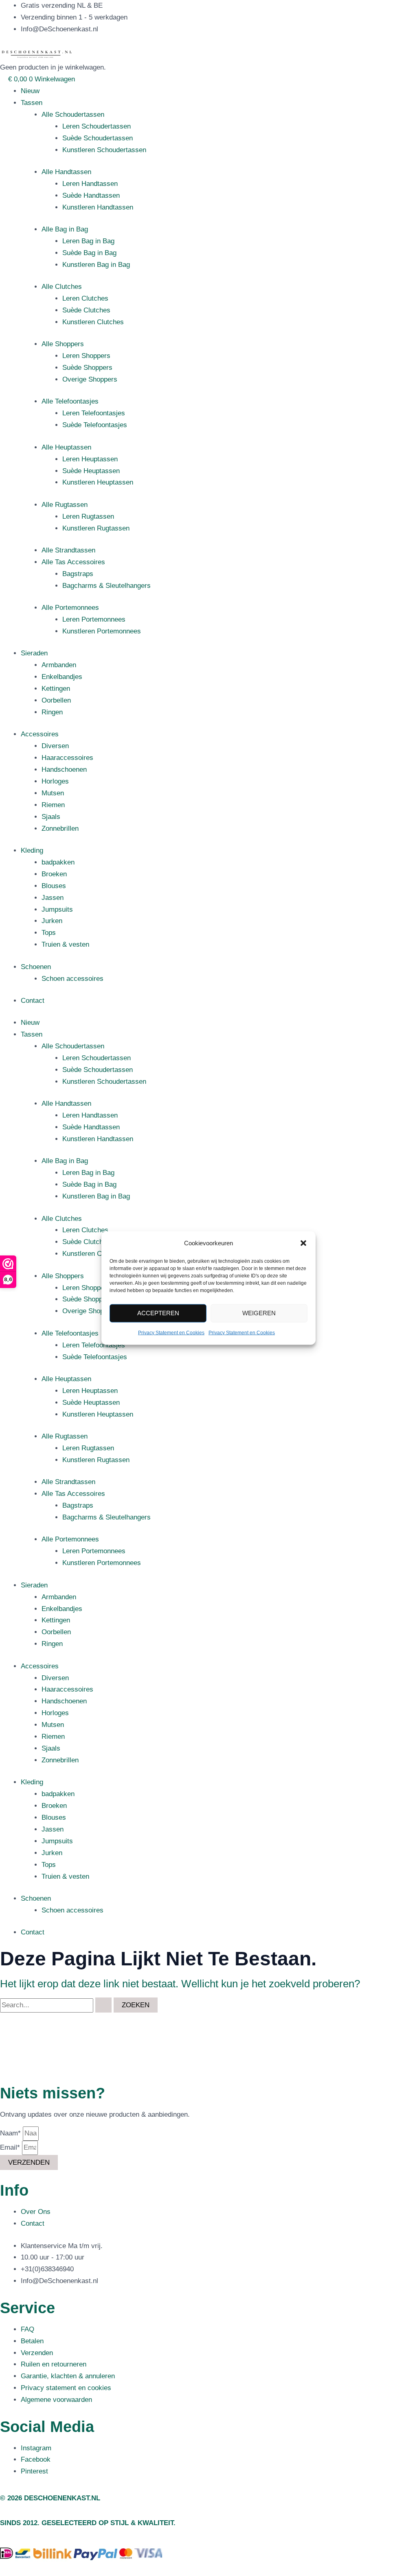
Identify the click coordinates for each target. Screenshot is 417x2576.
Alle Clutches (62, 287)
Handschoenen (64, 770)
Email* (11, 2147)
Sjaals (51, 817)
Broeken (54, 874)
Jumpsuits (57, 909)
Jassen (53, 898)
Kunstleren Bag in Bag (96, 265)
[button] (303, 1243)
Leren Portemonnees (94, 619)
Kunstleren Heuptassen (98, 482)
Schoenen (36, 967)
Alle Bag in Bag (65, 229)
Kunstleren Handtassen (98, 207)
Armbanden (59, 665)
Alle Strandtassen (68, 550)
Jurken (52, 921)
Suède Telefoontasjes (95, 425)
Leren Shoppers (86, 356)
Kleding (32, 850)
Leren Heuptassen (90, 459)
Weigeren (259, 1313)
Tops (49, 933)
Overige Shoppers (90, 379)
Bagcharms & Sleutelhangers (106, 586)
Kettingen (56, 689)
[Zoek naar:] (57, 2005)
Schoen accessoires (72, 979)
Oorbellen (56, 700)
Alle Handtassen (66, 172)
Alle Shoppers (63, 344)
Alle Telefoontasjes (70, 401)
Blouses (54, 886)
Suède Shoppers (87, 368)
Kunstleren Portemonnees (102, 631)
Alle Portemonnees (70, 608)
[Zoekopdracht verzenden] (103, 2005)
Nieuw (30, 91)
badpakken (58, 862)
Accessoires (40, 734)
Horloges (55, 781)
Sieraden (34, 653)
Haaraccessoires (67, 758)
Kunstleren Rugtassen (96, 528)
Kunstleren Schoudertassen (104, 150)
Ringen (52, 712)
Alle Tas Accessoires (73, 562)
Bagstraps (78, 574)
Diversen (55, 746)
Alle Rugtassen (65, 505)
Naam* (11, 2133)
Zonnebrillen (60, 828)
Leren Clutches (85, 298)
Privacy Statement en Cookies (171, 1333)
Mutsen (53, 793)
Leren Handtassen (90, 184)
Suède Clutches (86, 310)
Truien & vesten (65, 944)
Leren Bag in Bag (88, 241)
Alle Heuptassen (66, 447)
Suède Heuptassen (91, 471)
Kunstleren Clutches (93, 322)
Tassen (32, 103)
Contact (33, 1001)
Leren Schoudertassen (97, 126)
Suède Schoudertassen (98, 138)
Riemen (53, 805)
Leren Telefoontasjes (94, 413)
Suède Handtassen (91, 195)
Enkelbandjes (62, 677)
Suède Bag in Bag (89, 253)
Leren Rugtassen (88, 516)
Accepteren (158, 1313)
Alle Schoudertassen (73, 115)
